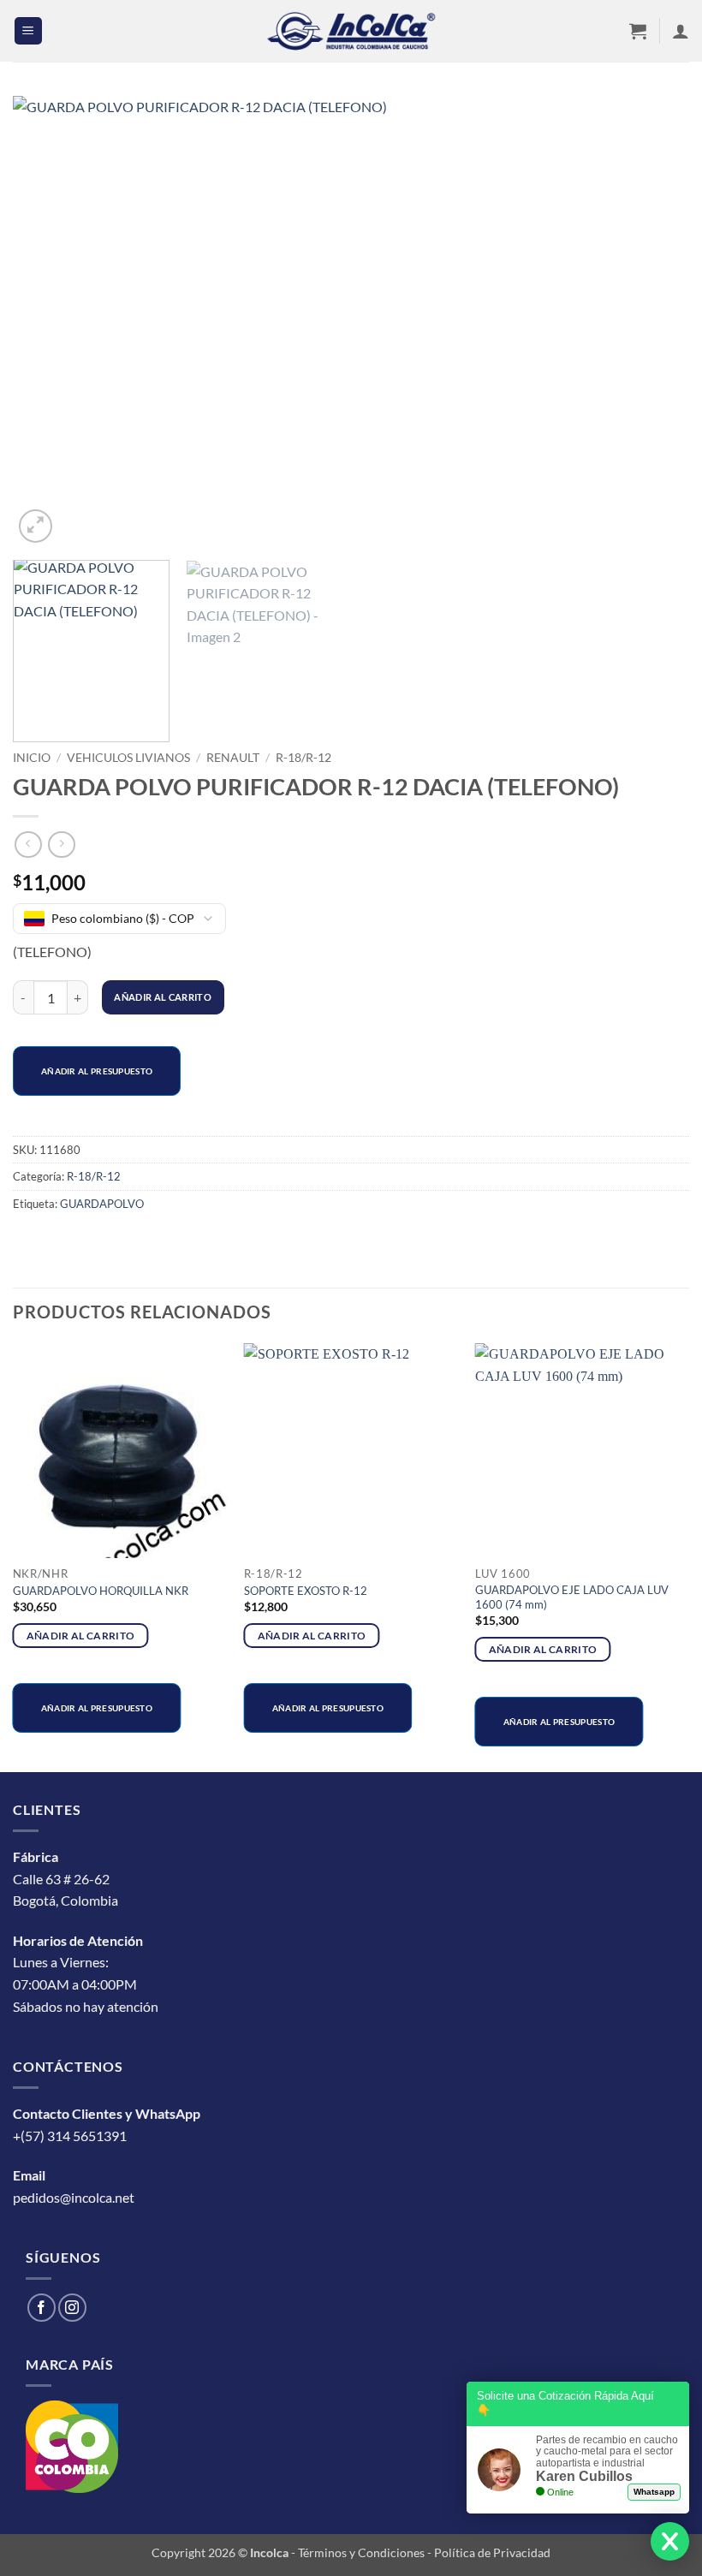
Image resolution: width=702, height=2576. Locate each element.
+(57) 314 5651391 (70, 2136)
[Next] (654, 321)
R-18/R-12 (303, 758)
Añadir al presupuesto (97, 1071)
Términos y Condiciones (361, 2552)
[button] (28, 31)
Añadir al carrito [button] (81, 1636)
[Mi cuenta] (681, 31)
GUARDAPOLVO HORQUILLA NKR (101, 1591)
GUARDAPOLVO (102, 1204)
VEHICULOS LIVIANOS (128, 758)
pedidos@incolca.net (74, 2197)
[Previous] (48, 321)
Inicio (32, 758)
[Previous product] (61, 845)
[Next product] (28, 845)
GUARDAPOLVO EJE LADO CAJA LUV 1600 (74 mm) (572, 1597)
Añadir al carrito (163, 997)
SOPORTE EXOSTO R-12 (306, 1591)
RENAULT (233, 758)
